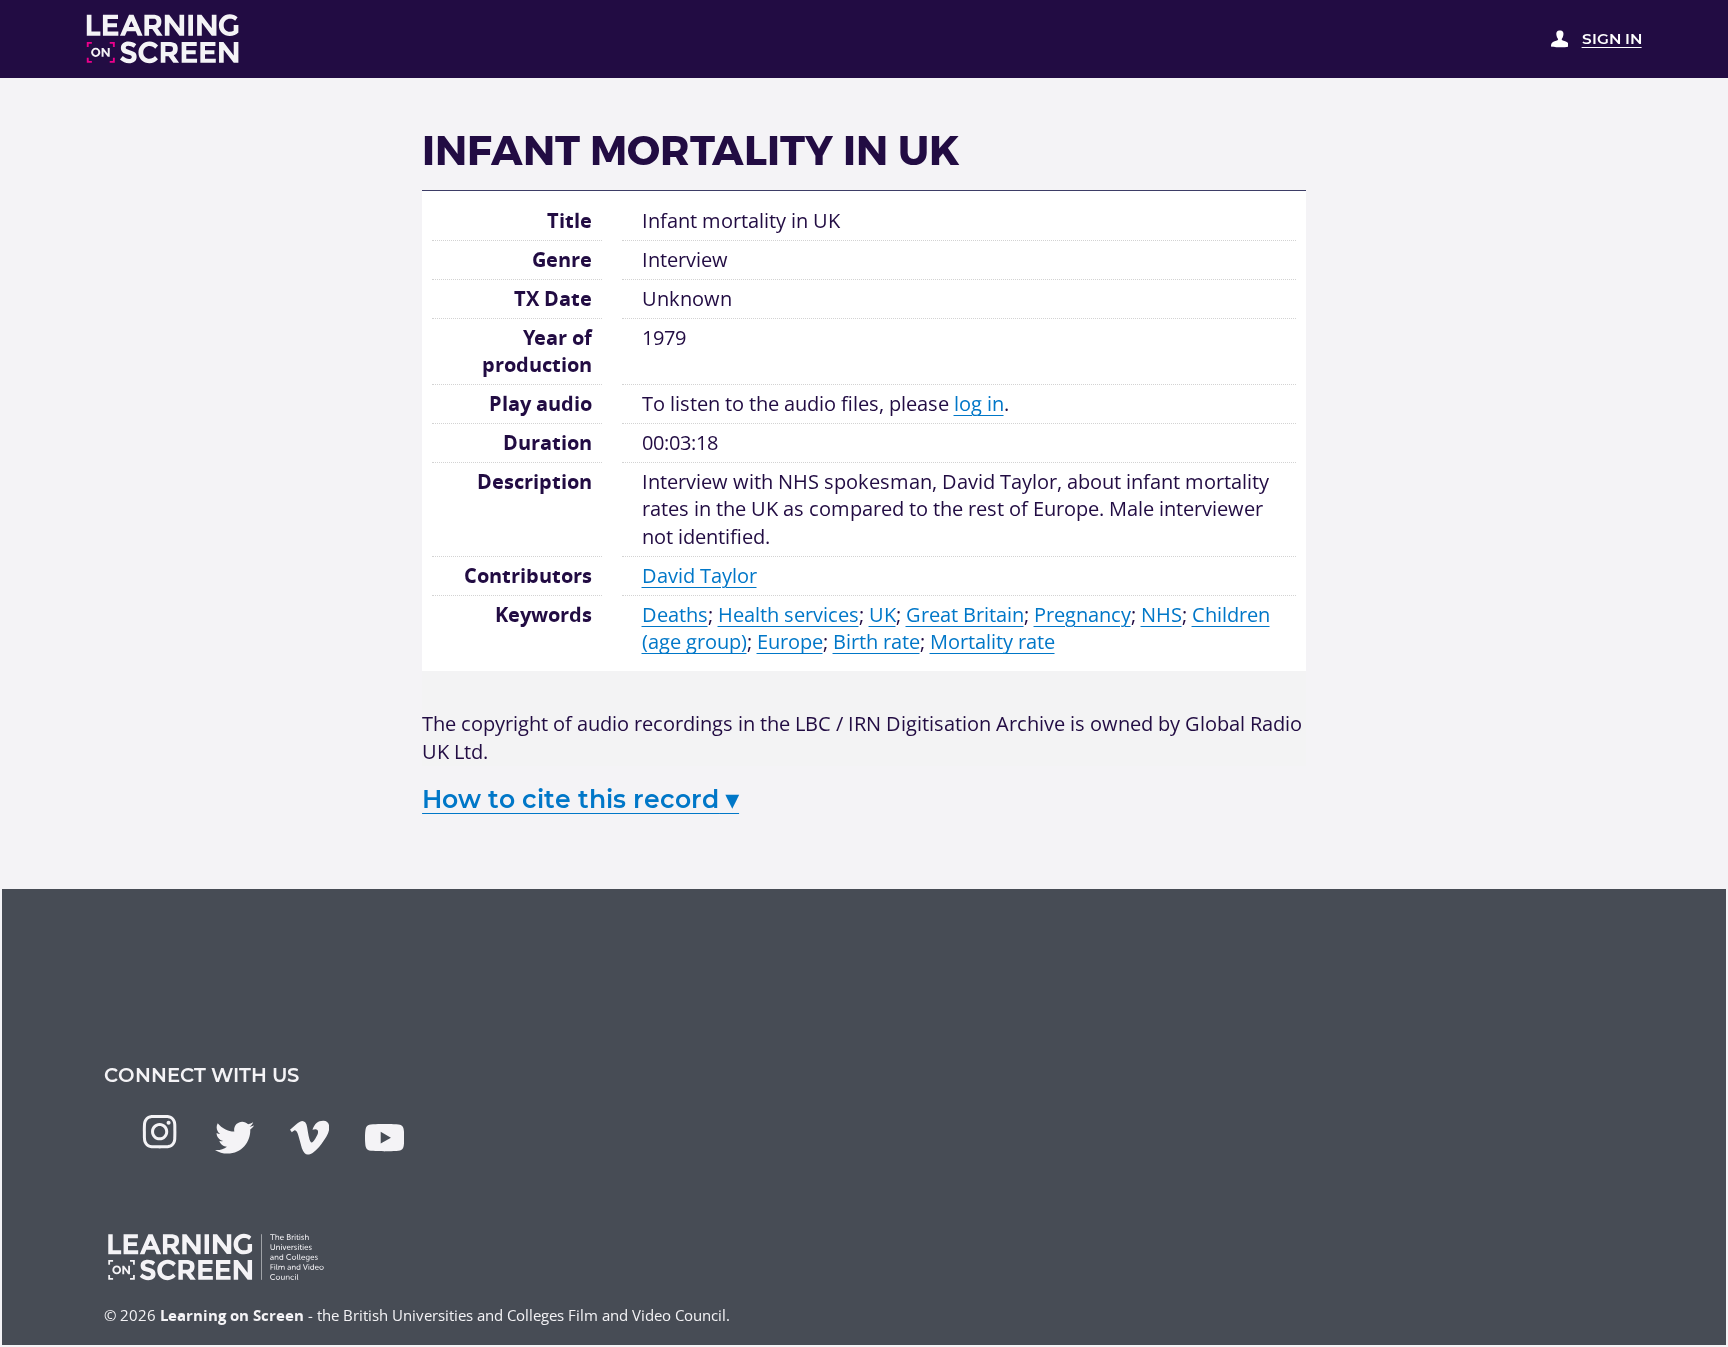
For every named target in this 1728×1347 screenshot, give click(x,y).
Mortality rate (992, 641)
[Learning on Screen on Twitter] (234, 1137)
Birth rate (876, 641)
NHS (1161, 614)
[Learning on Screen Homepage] (163, 39)
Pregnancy (1082, 614)
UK (882, 614)
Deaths (675, 614)
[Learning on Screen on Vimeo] (309, 1137)
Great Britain (965, 614)
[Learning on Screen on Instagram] (159, 1131)
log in (979, 403)
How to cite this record (580, 799)
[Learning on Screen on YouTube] (384, 1137)
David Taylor (699, 575)
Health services (788, 614)
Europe (790, 641)
